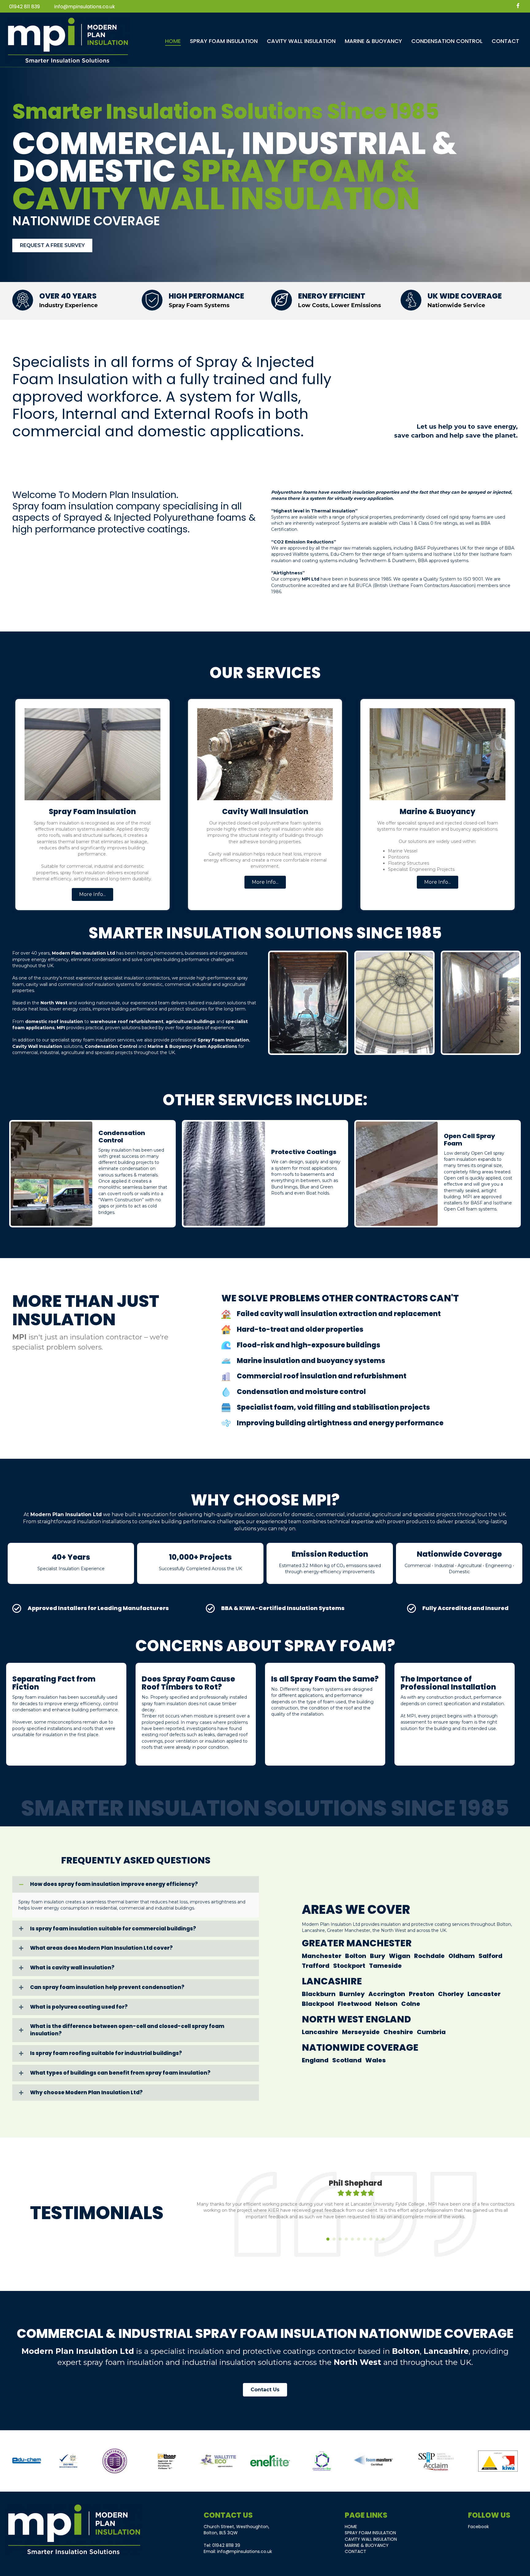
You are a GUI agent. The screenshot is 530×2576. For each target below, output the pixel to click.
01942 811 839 (25, 7)
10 (383, 2239)
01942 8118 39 (226, 2545)
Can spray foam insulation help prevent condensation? (107, 1987)
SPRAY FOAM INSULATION (370, 2533)
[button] (92, 894)
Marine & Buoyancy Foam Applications (192, 1046)
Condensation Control (111, 1046)
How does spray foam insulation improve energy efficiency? (114, 1884)
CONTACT (355, 2551)
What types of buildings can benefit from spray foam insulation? (120, 2073)
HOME (351, 2527)
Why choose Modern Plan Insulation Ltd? (86, 2093)
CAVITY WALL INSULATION (371, 2539)
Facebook (478, 2527)
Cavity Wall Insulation (37, 1046)
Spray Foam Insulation (223, 1040)
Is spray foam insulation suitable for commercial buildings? (113, 1929)
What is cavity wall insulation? (72, 1968)
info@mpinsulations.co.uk (85, 7)
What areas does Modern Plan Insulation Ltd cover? (101, 1948)
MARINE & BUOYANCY (367, 2545)
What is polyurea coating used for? (79, 2007)
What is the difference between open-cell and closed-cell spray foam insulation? (127, 2030)
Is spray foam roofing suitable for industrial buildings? (106, 2053)
